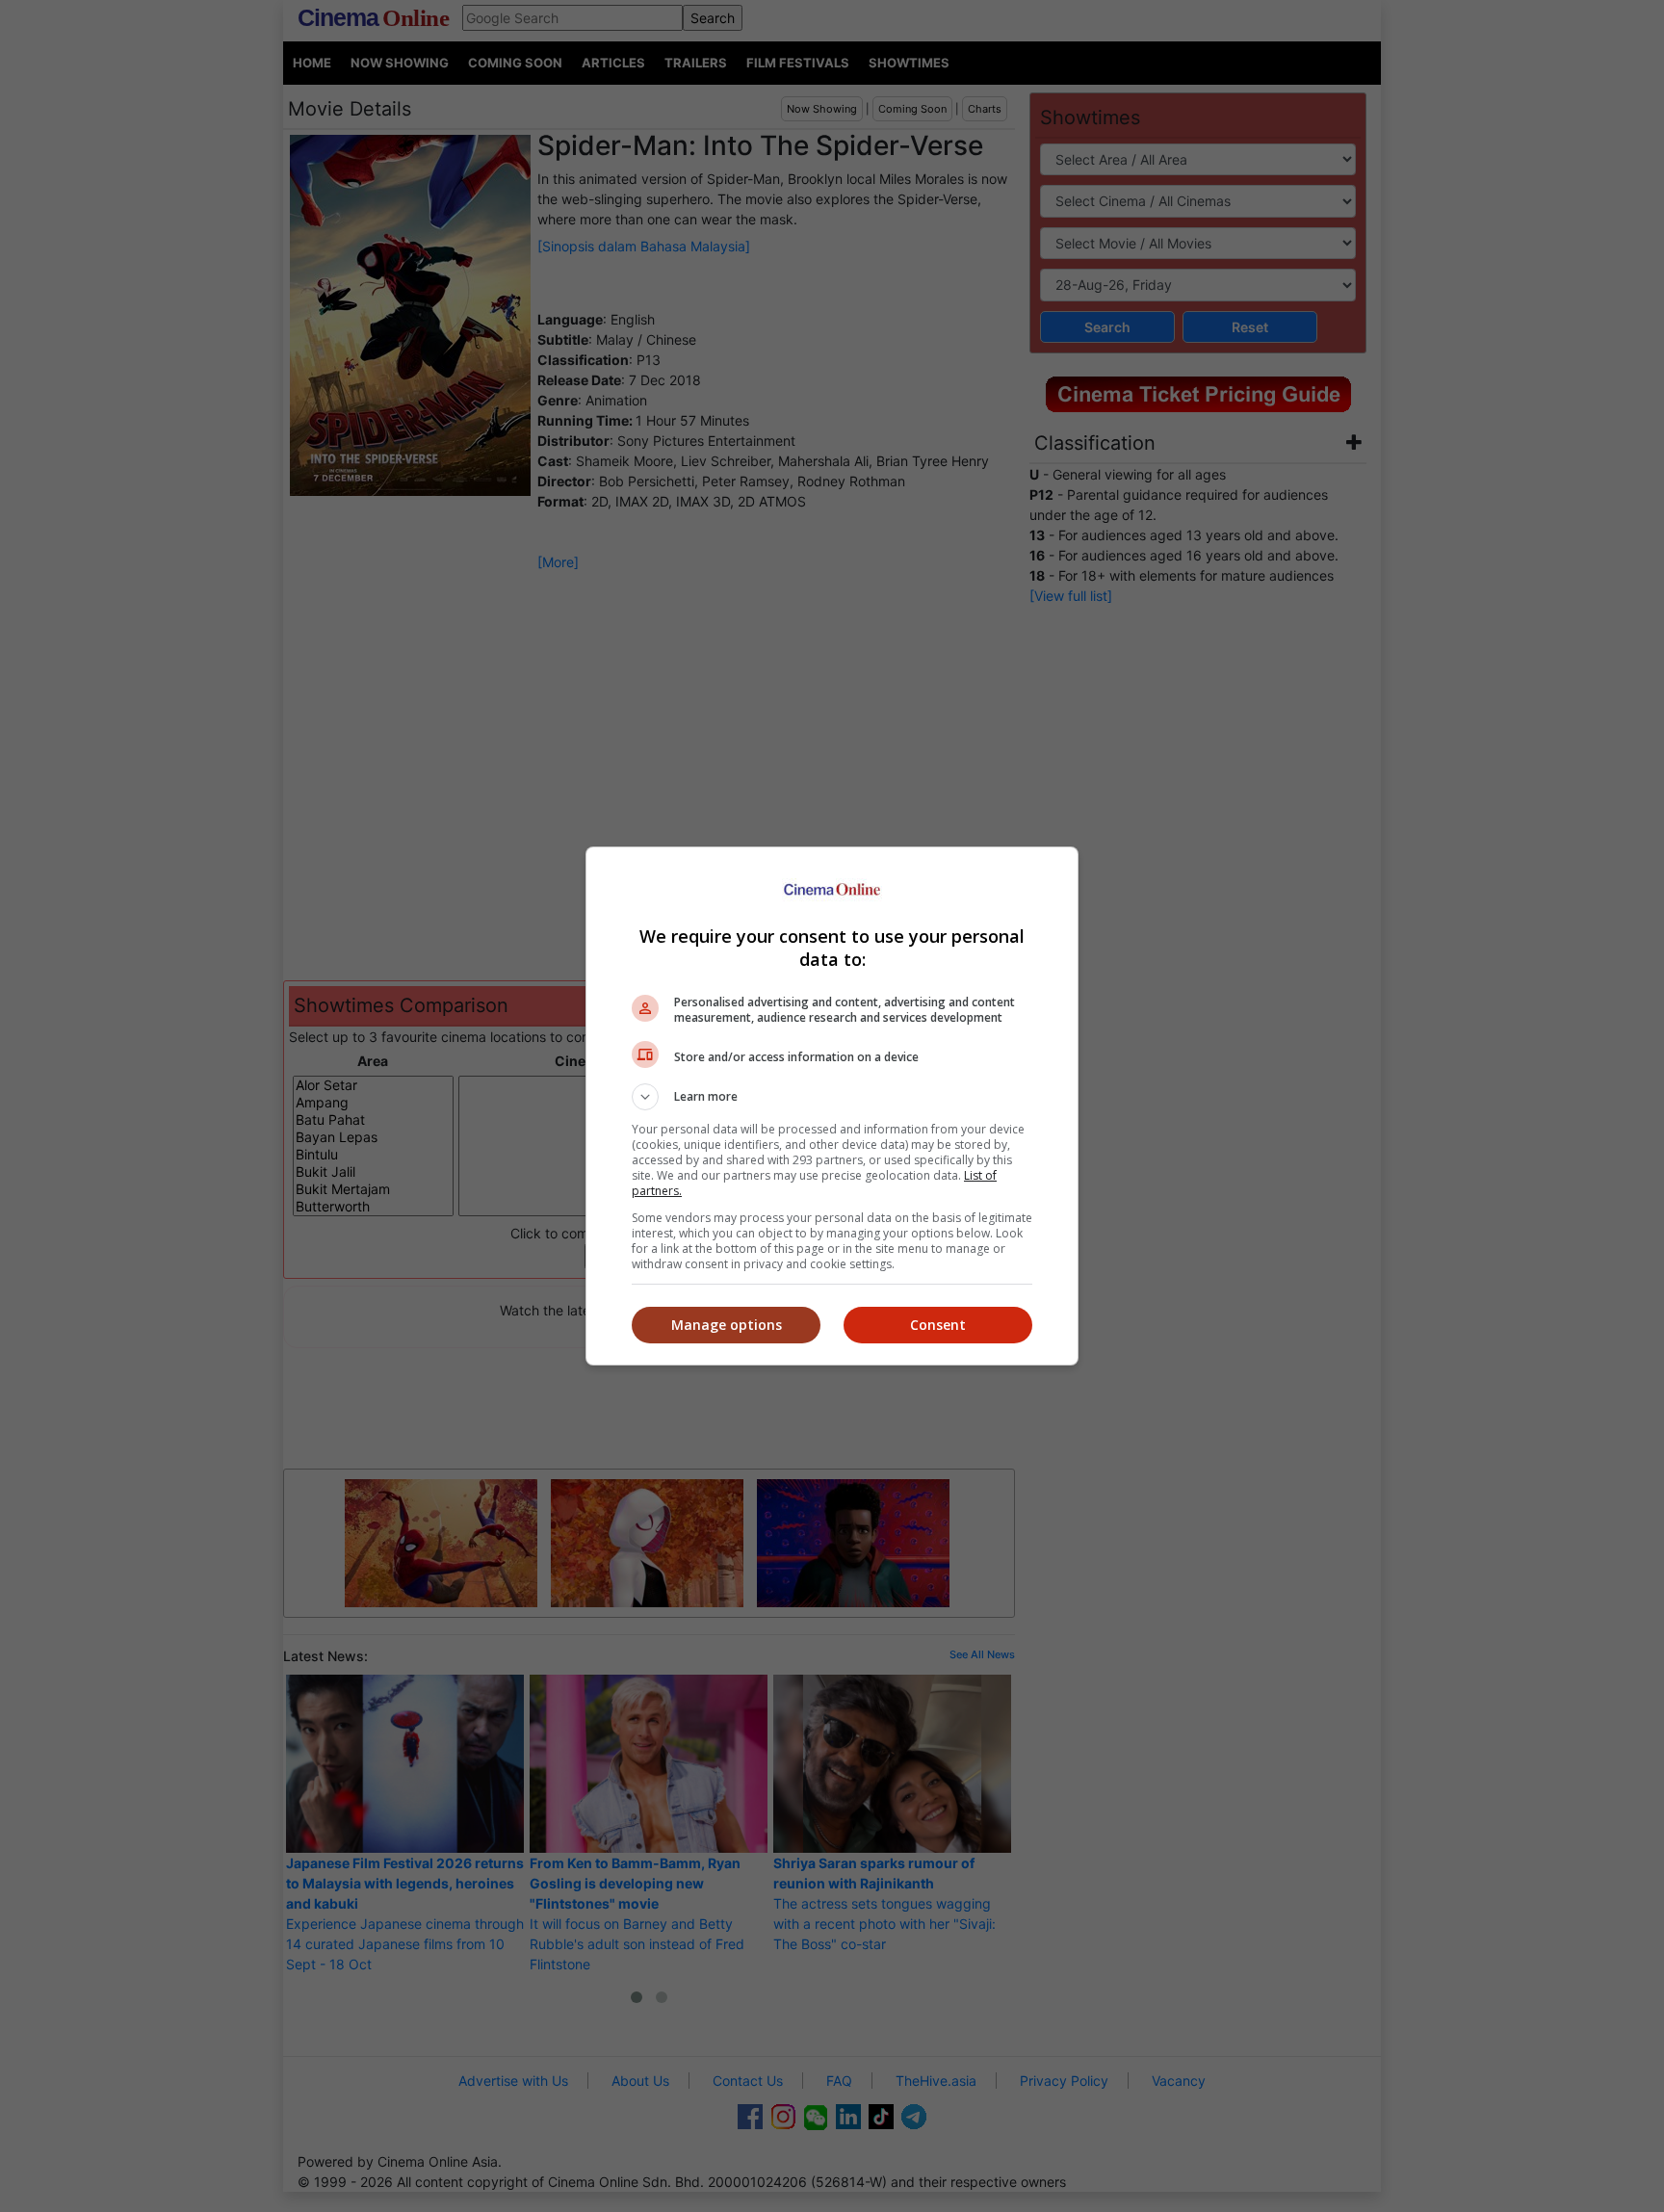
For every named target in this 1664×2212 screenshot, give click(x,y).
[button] (832, 1097)
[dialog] (832, 1106)
